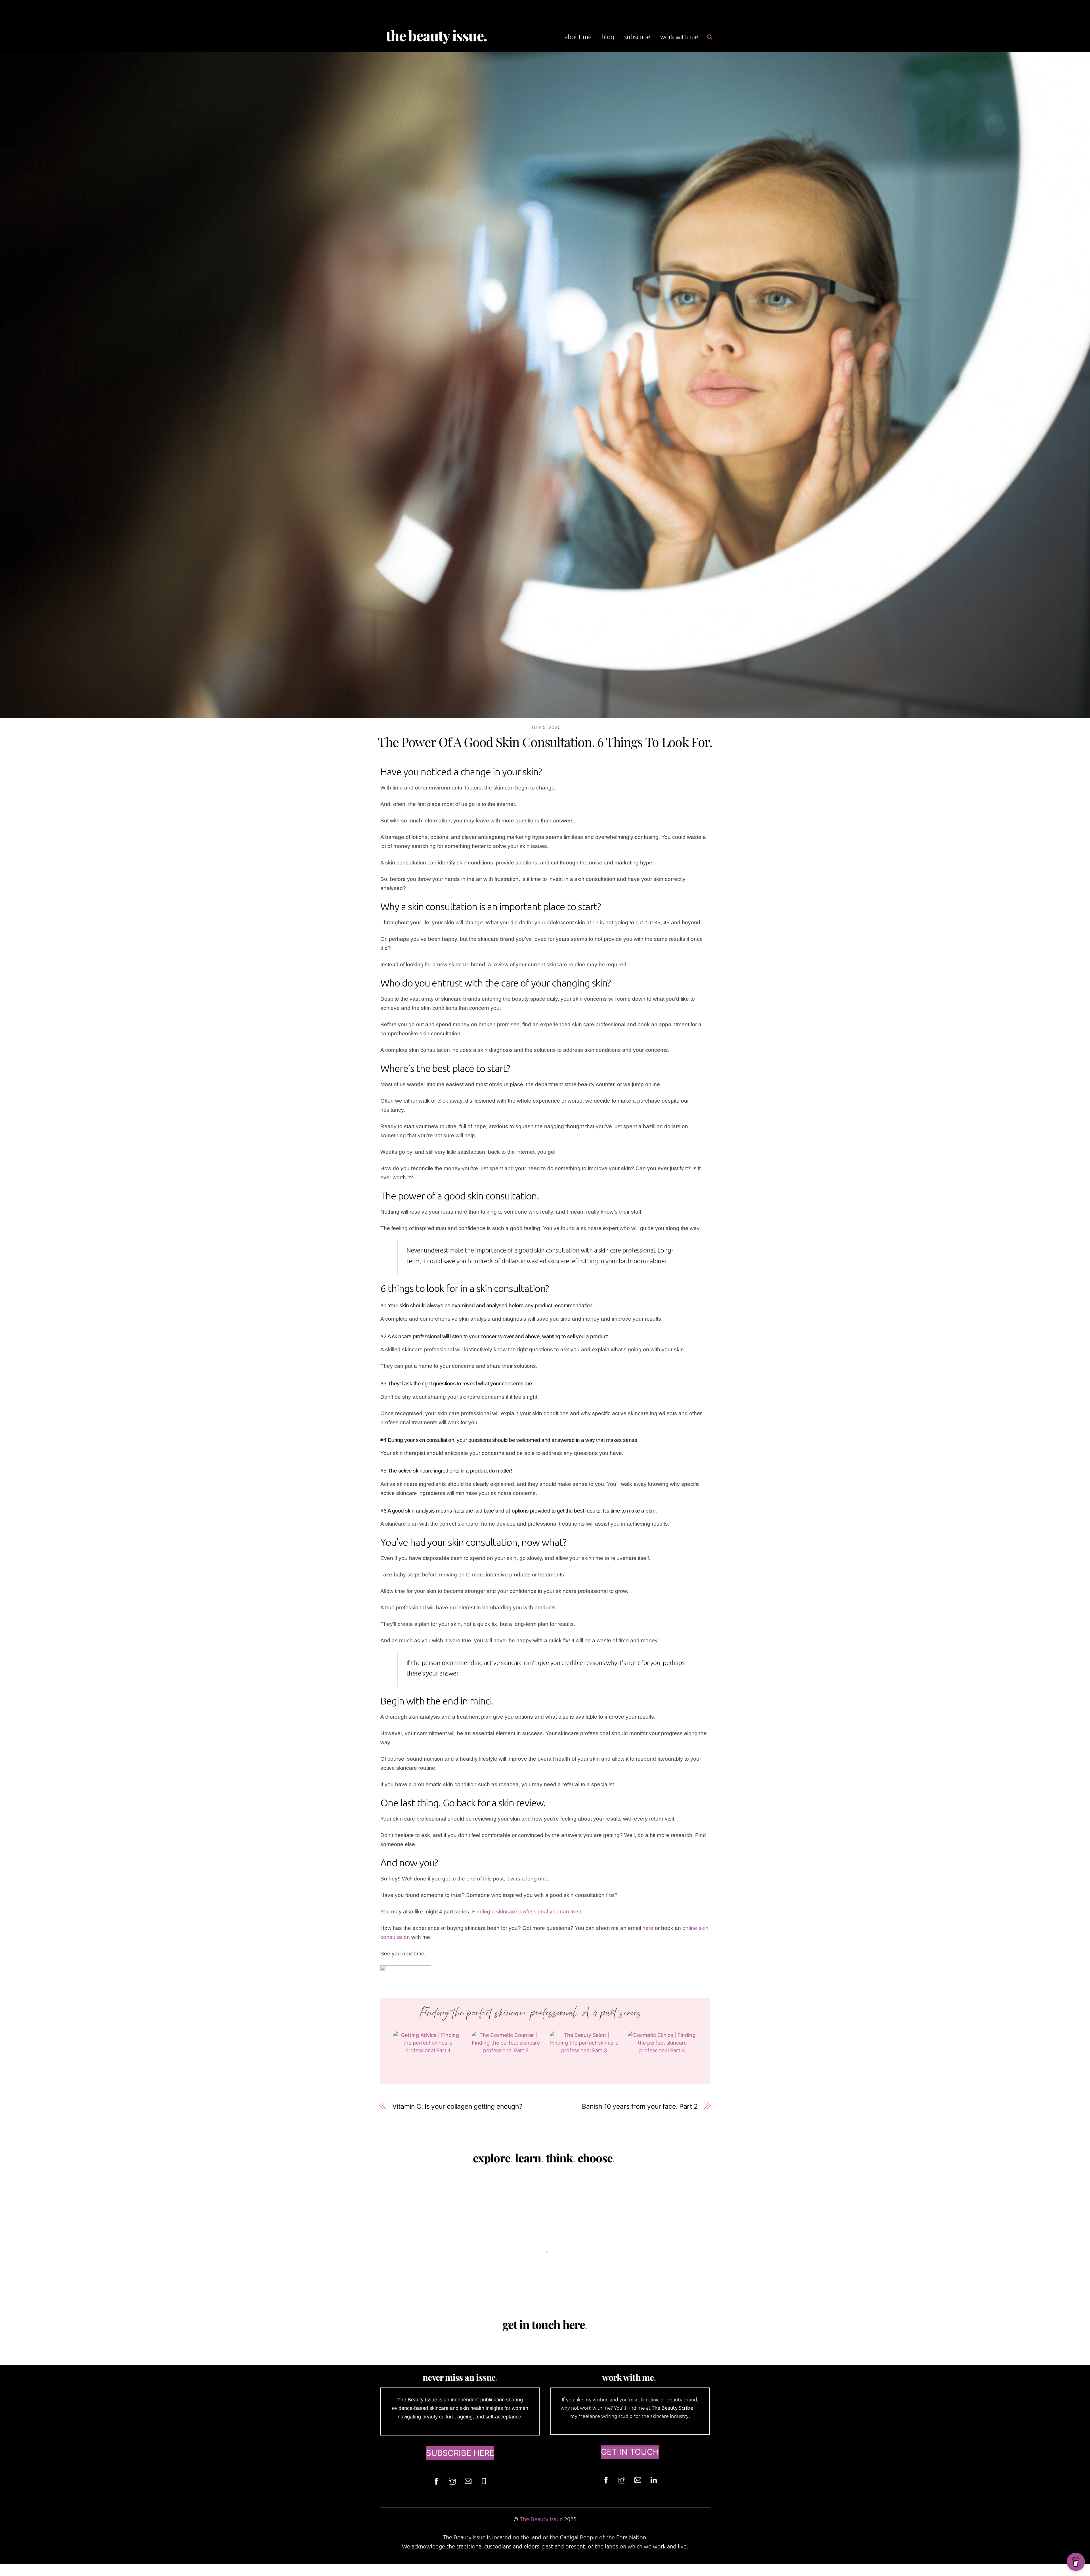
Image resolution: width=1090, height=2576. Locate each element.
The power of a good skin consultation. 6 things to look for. (545, 742)
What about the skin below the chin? (55, 2218)
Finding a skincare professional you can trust (527, 1912)
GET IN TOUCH (630, 2452)
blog (608, 37)
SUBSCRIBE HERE (460, 2453)
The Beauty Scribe (672, 2408)
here (648, 1928)
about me (578, 37)
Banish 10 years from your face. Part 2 (640, 2106)
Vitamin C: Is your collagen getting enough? (457, 2106)
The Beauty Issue (541, 2519)
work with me (679, 37)
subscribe (637, 37)
